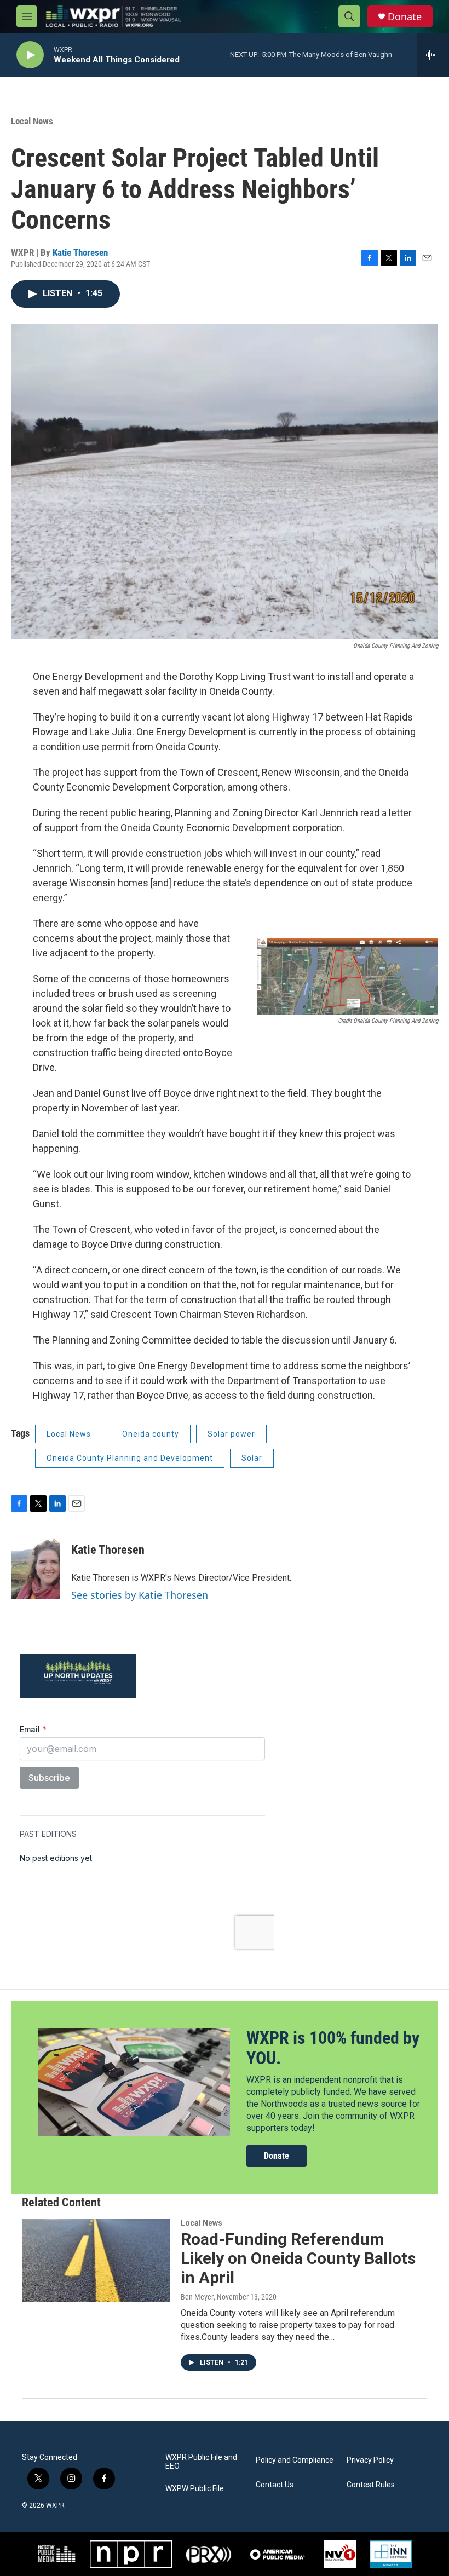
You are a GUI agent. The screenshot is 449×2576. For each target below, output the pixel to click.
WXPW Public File (195, 2489)
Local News (32, 121)
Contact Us (275, 2485)
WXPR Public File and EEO (201, 2462)
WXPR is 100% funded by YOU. (333, 2048)
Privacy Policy (370, 2460)
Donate (405, 17)
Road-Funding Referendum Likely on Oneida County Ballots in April (298, 2258)
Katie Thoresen (80, 252)
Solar (252, 1458)
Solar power (231, 1434)
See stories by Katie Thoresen (140, 1595)
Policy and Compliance (295, 2460)
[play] (30, 55)
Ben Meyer (197, 2297)
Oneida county (151, 1434)
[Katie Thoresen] (36, 1566)
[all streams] (433, 55)
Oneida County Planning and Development (130, 1458)
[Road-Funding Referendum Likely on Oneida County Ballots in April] (96, 2260)
